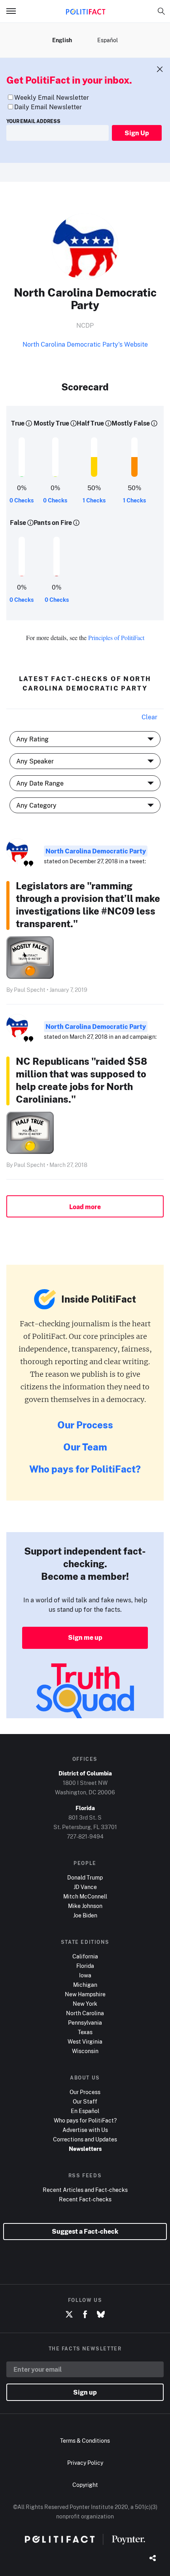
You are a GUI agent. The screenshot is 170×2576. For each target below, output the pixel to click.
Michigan (85, 1985)
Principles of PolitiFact (116, 637)
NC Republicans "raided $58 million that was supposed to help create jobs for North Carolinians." (81, 1080)
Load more (85, 1207)
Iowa (85, 1975)
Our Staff (85, 2101)
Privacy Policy (85, 2463)
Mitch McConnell (85, 1896)
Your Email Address (33, 121)
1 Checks (94, 500)
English (62, 40)
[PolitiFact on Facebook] (85, 2315)
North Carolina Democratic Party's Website (85, 344)
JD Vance (85, 1887)
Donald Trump (85, 1877)
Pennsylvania (85, 2023)
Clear (149, 717)
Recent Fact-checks (85, 2199)
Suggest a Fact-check (85, 2231)
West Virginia (85, 2041)
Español (108, 40)
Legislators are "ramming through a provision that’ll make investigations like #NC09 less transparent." (88, 904)
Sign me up (85, 1637)
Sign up (85, 2392)
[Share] (153, 2559)
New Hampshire (85, 1994)
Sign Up (137, 133)
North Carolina (85, 2013)
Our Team (85, 1447)
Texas (85, 2032)
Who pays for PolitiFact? (85, 1469)
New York (85, 2004)
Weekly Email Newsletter (52, 97)
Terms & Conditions (85, 2441)
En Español (85, 2111)
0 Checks (22, 500)
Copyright (85, 2485)
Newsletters (85, 2149)
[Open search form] (161, 11)
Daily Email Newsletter (48, 107)
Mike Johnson (85, 1906)
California (85, 1956)
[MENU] (14, 11)
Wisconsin (85, 2051)
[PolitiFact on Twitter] (69, 2315)
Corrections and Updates (85, 2139)
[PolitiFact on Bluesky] (101, 2315)
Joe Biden (85, 1915)
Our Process (85, 1425)
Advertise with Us (85, 2130)
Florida (85, 1966)
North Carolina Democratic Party (96, 851)
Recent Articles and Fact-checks (85, 2190)
